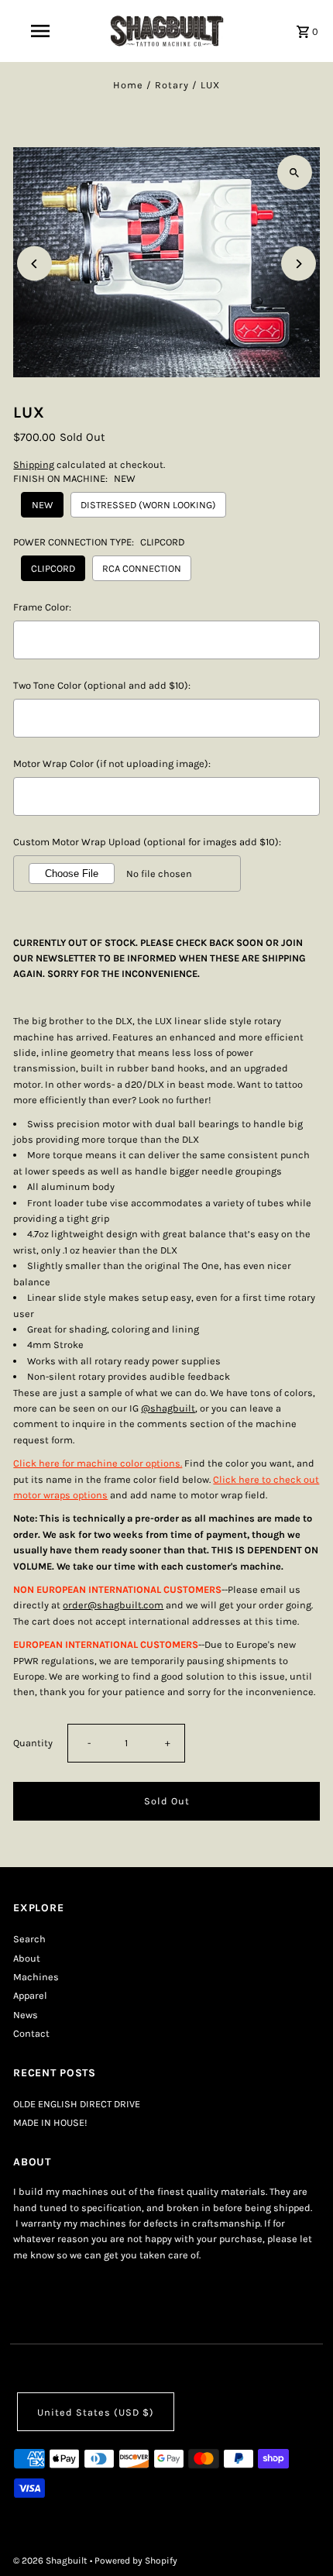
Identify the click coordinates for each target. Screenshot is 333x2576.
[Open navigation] (43, 31)
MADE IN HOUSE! (50, 2122)
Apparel (30, 1995)
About (27, 1958)
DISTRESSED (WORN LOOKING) (148, 505)
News (26, 2015)
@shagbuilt (168, 1408)
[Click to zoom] (295, 172)
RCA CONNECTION (142, 568)
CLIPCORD (53, 568)
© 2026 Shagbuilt (51, 2561)
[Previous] (34, 264)
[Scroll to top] (300, 2535)
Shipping (34, 464)
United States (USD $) (96, 2412)
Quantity (33, 1743)
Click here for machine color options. (98, 1463)
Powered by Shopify (136, 2561)
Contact (31, 2033)
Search (29, 1939)
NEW (42, 505)
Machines (36, 1977)
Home (128, 85)
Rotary (172, 85)
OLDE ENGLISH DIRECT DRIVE (77, 2104)
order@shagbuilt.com (113, 1605)
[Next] (299, 264)
